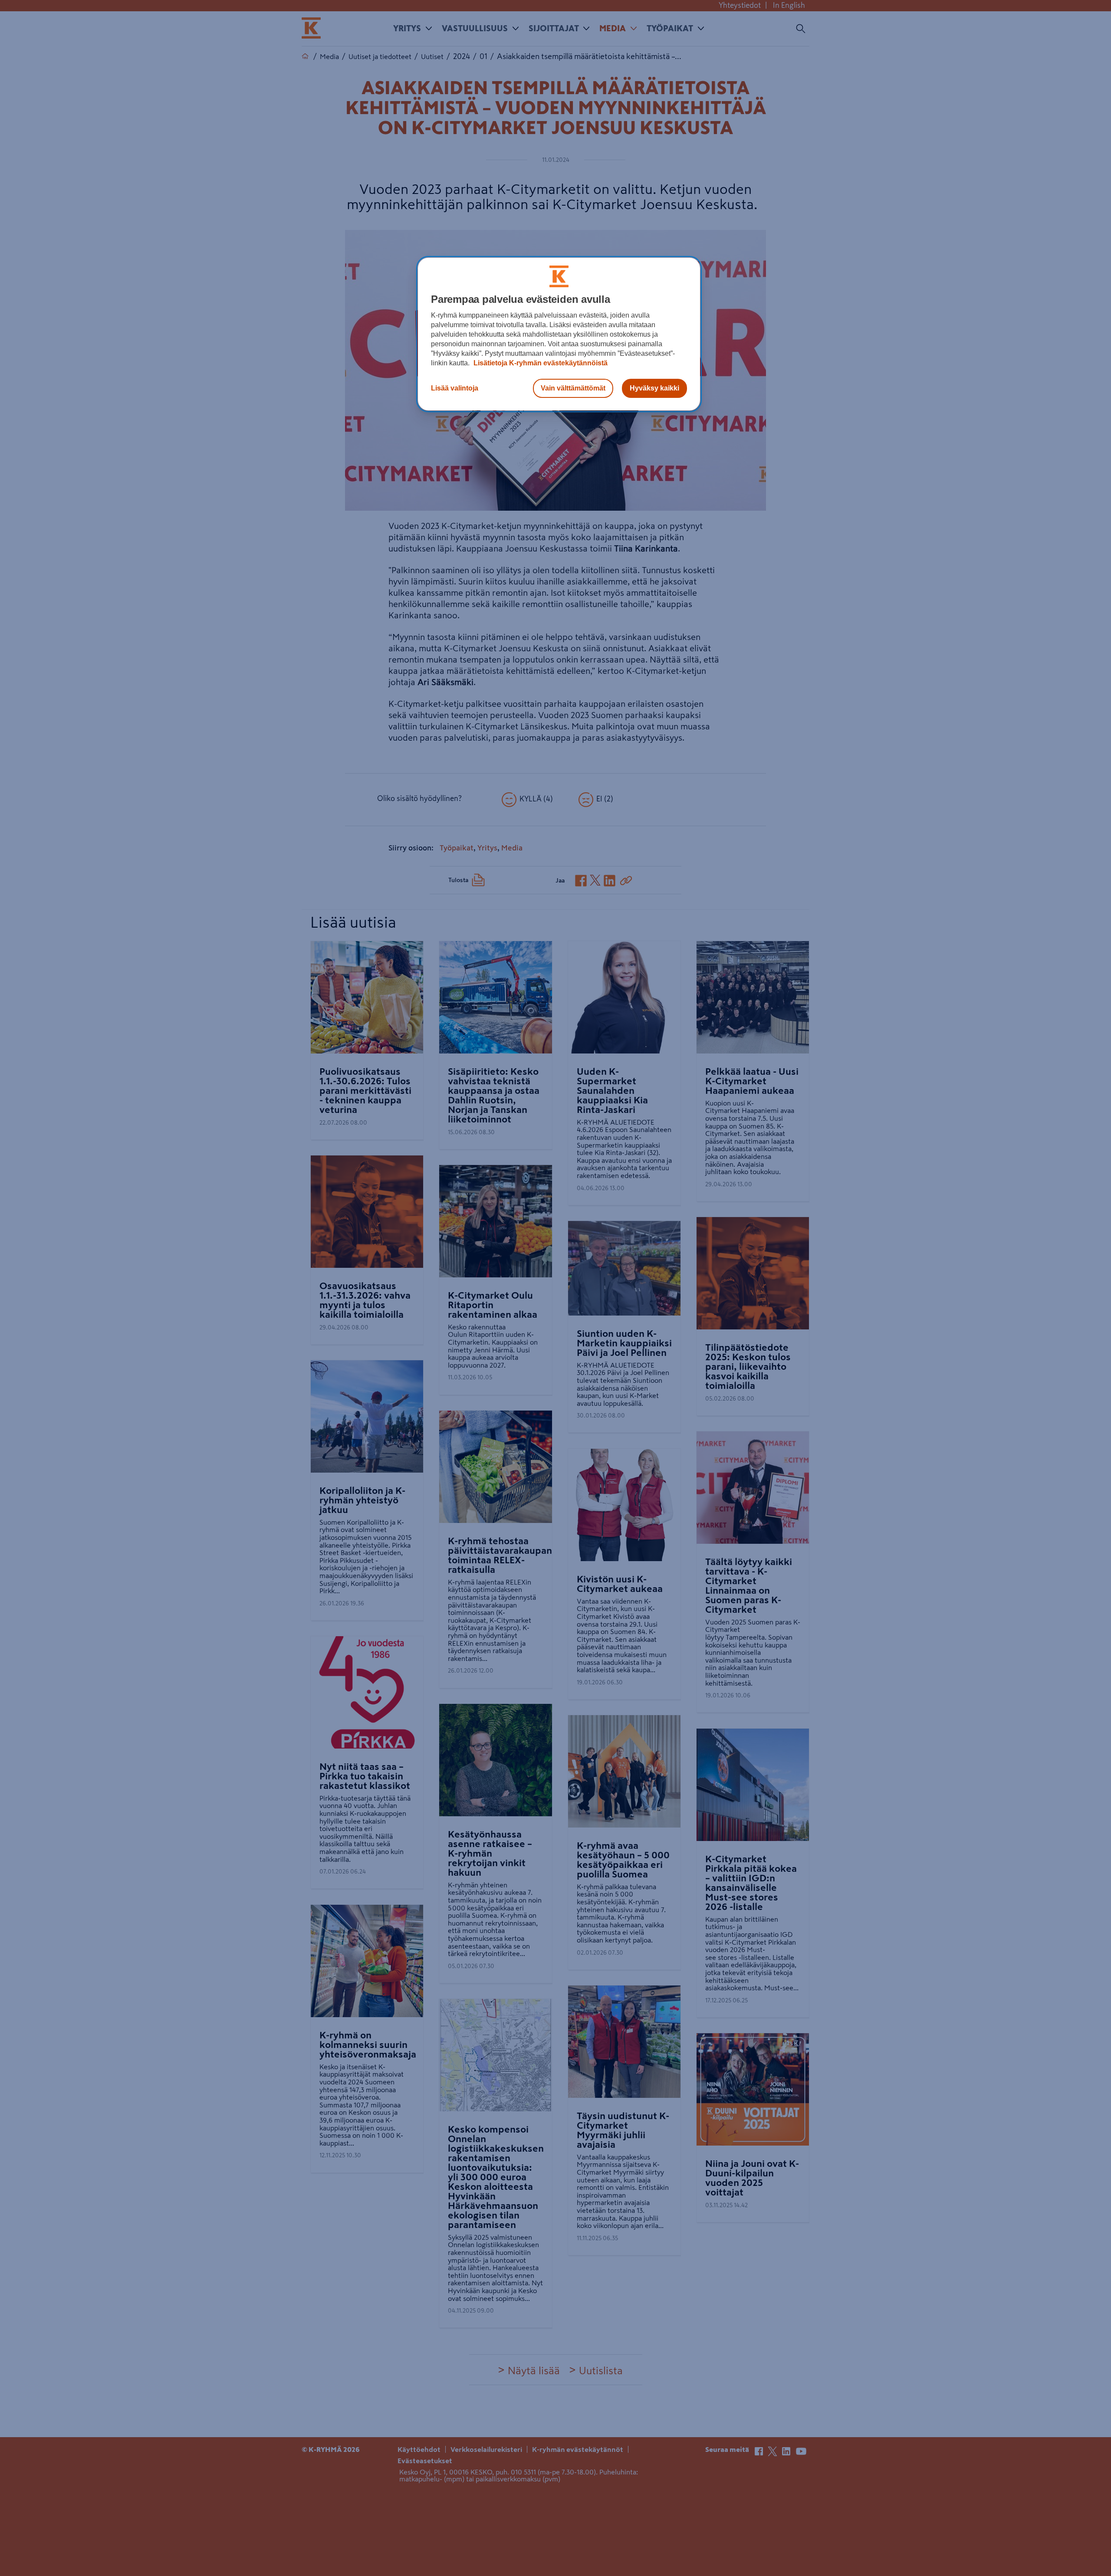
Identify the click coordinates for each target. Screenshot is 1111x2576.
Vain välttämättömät (573, 388)
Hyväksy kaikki (654, 388)
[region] (559, 334)
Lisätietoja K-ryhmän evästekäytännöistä (540, 363)
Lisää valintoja (455, 388)
